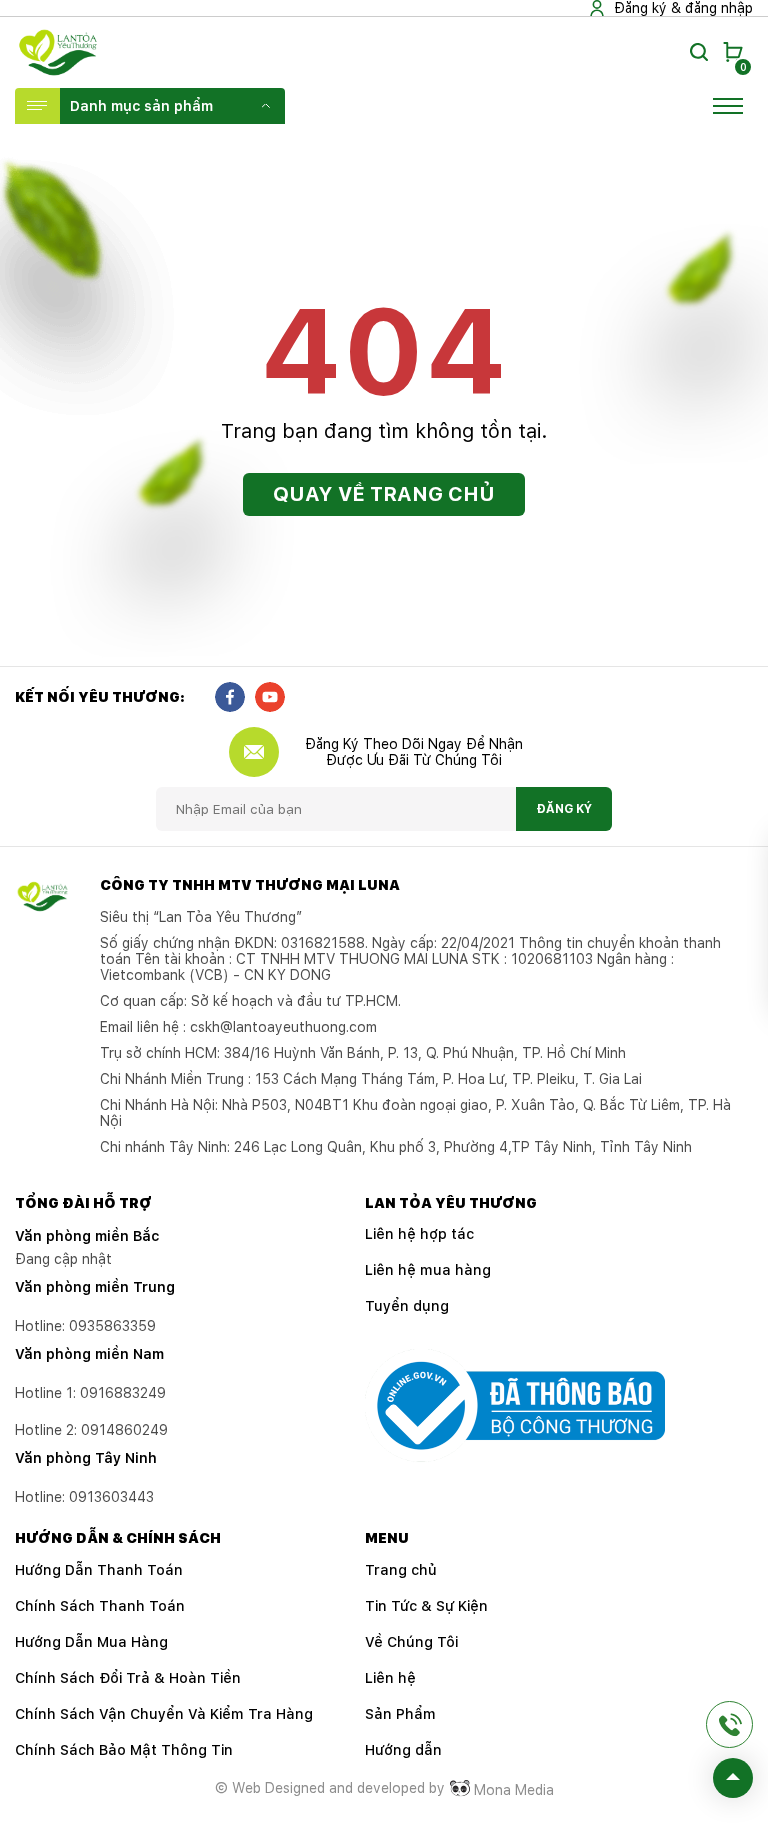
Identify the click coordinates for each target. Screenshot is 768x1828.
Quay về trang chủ (384, 494)
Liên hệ (390, 1678)
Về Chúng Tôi (411, 1642)
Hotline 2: (91, 1430)
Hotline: (84, 1497)
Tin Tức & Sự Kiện (426, 1606)
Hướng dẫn (403, 1750)
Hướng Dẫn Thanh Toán (99, 1570)
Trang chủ (401, 1570)
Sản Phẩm (400, 1714)
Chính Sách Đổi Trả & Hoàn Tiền (128, 1678)
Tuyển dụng (407, 1306)
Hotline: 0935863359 (85, 1326)
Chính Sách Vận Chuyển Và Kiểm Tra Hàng (164, 1714)
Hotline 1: (90, 1393)
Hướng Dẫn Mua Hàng (91, 1642)
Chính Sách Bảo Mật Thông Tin (124, 1750)
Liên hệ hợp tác (419, 1234)
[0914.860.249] (729, 1724)
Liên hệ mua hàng (428, 1270)
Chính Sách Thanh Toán (100, 1606)
